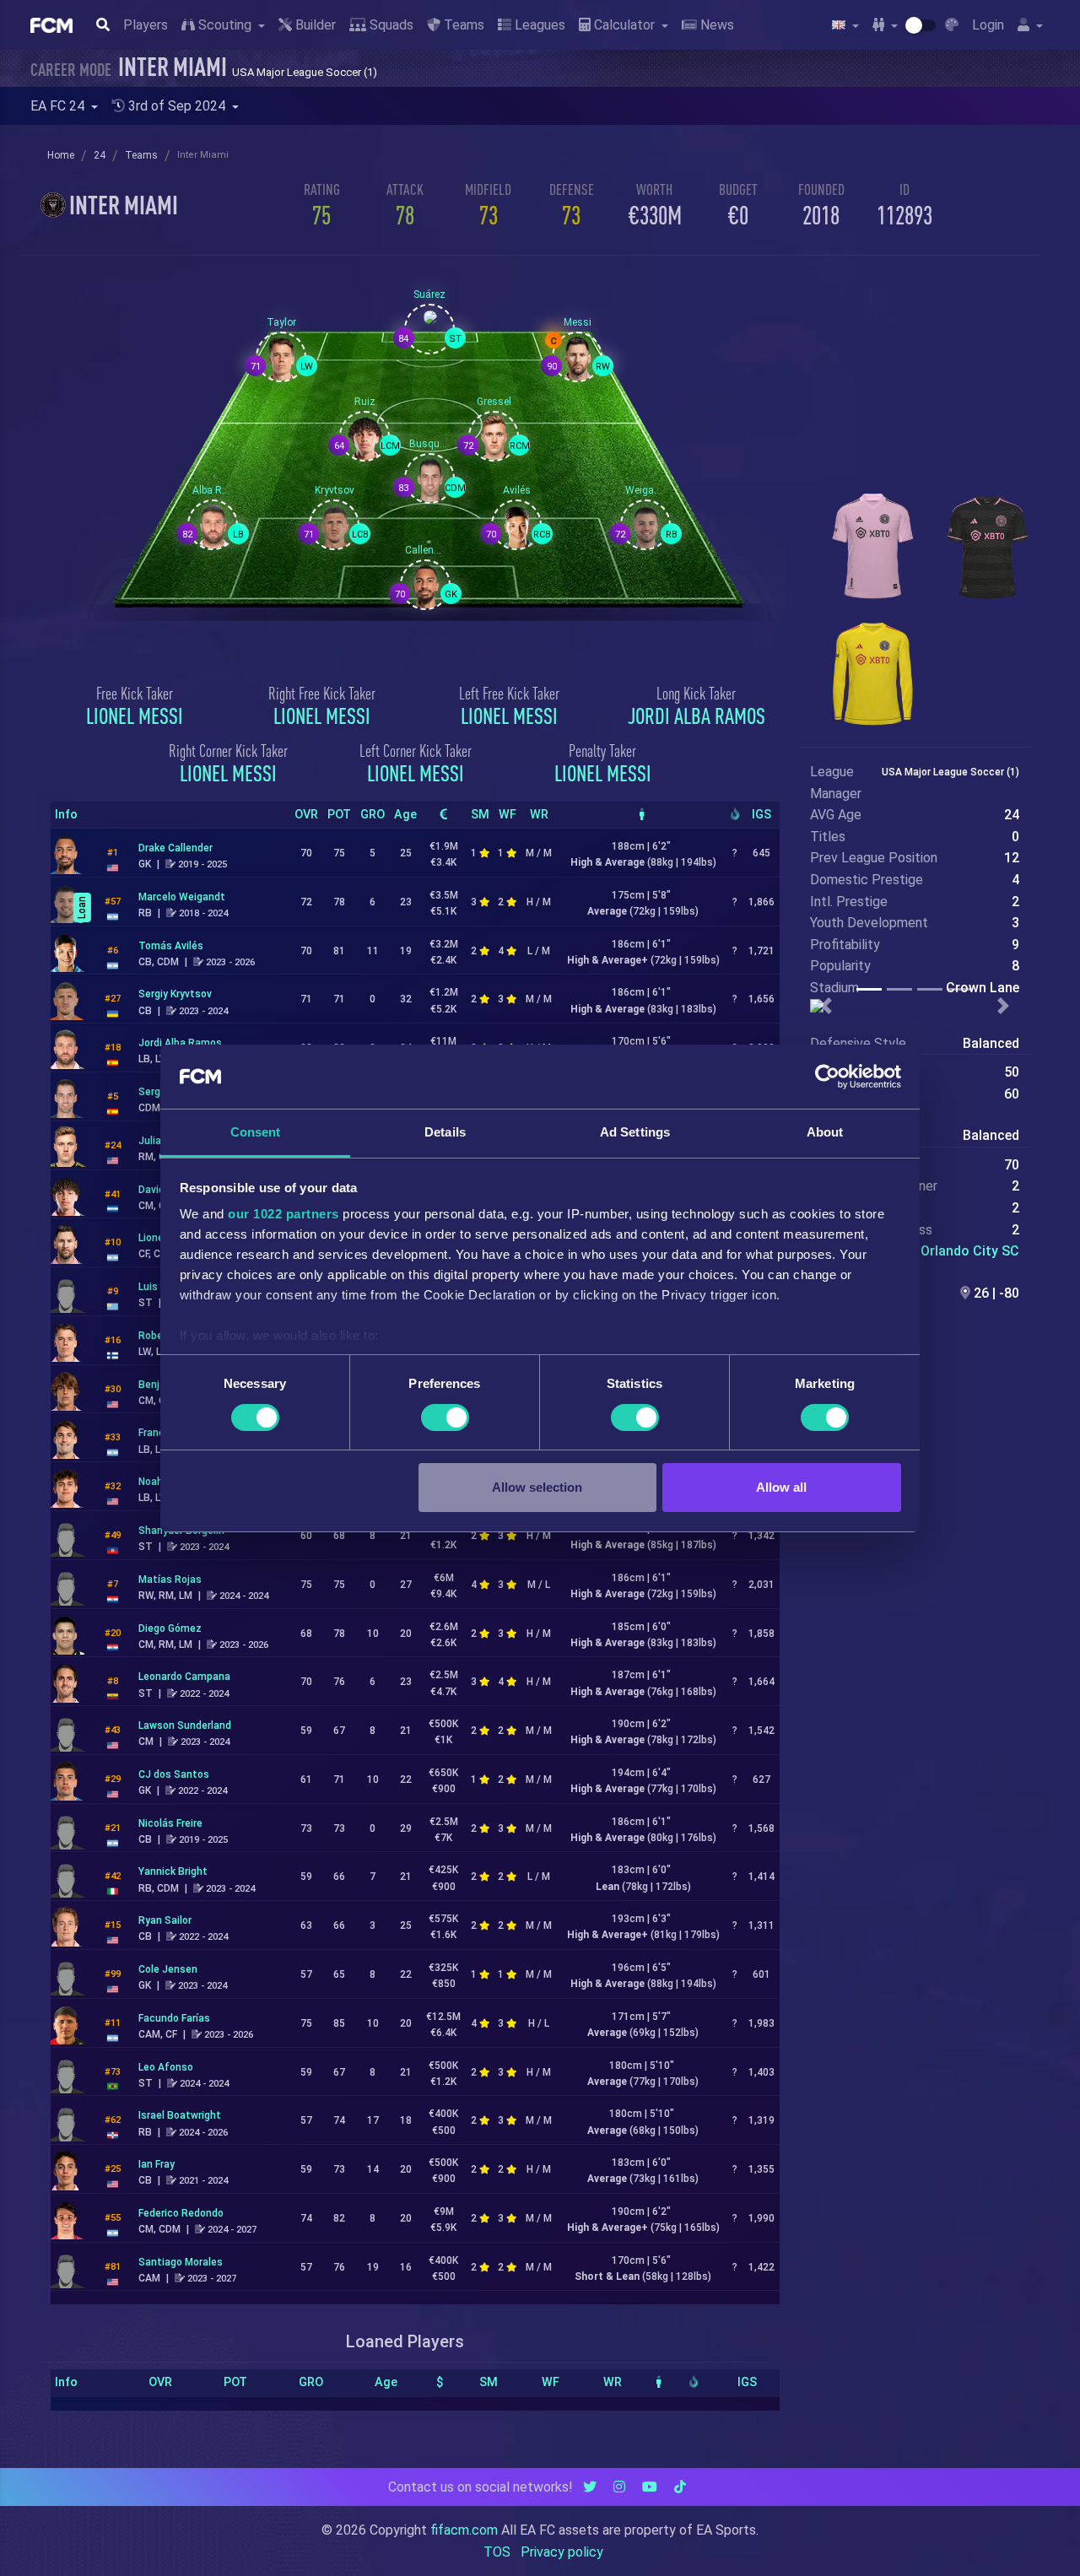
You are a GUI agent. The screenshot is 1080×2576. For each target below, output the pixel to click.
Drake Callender (175, 848)
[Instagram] (619, 2487)
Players (146, 25)
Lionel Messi (135, 716)
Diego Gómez (170, 1628)
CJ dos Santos (174, 1774)
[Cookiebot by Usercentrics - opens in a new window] (827, 1077)
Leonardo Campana (184, 1677)
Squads (390, 25)
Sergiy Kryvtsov (175, 994)
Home (61, 155)
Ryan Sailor (165, 1920)
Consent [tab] (256, 1132)
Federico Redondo (181, 2213)
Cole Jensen (168, 1969)
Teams (462, 25)
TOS (497, 2552)
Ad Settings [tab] (635, 1132)
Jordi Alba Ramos (697, 716)
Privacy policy (562, 2552)
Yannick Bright (173, 1871)
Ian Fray (157, 2164)
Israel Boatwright (180, 2115)
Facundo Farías (174, 2018)
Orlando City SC (970, 1251)
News (715, 25)
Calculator (624, 25)
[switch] (445, 1418)
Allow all (781, 1487)
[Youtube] (650, 2487)
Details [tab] (445, 1132)
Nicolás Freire (170, 1823)
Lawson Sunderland (185, 1725)
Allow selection (537, 1487)
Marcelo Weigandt (182, 897)
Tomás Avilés (171, 946)
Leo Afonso (166, 2067)
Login (988, 25)
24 (100, 155)
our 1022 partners (283, 1214)
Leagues (538, 25)
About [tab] (825, 1132)
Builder (314, 25)
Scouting (225, 25)
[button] (826, 1006)
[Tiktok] (680, 2487)
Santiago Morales (181, 2262)
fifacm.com (464, 2530)
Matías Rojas (170, 1580)
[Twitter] (590, 2487)
